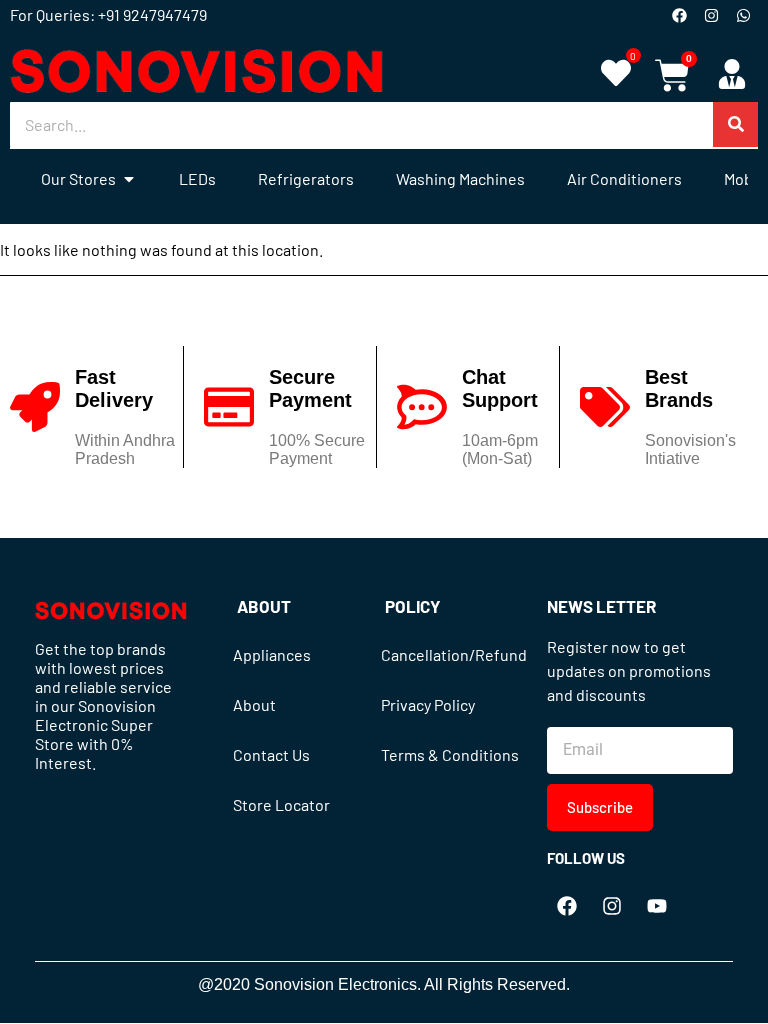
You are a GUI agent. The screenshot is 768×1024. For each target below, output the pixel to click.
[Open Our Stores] (129, 179)
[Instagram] (711, 15)
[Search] (735, 124)
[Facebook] (679, 15)
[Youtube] (657, 906)
